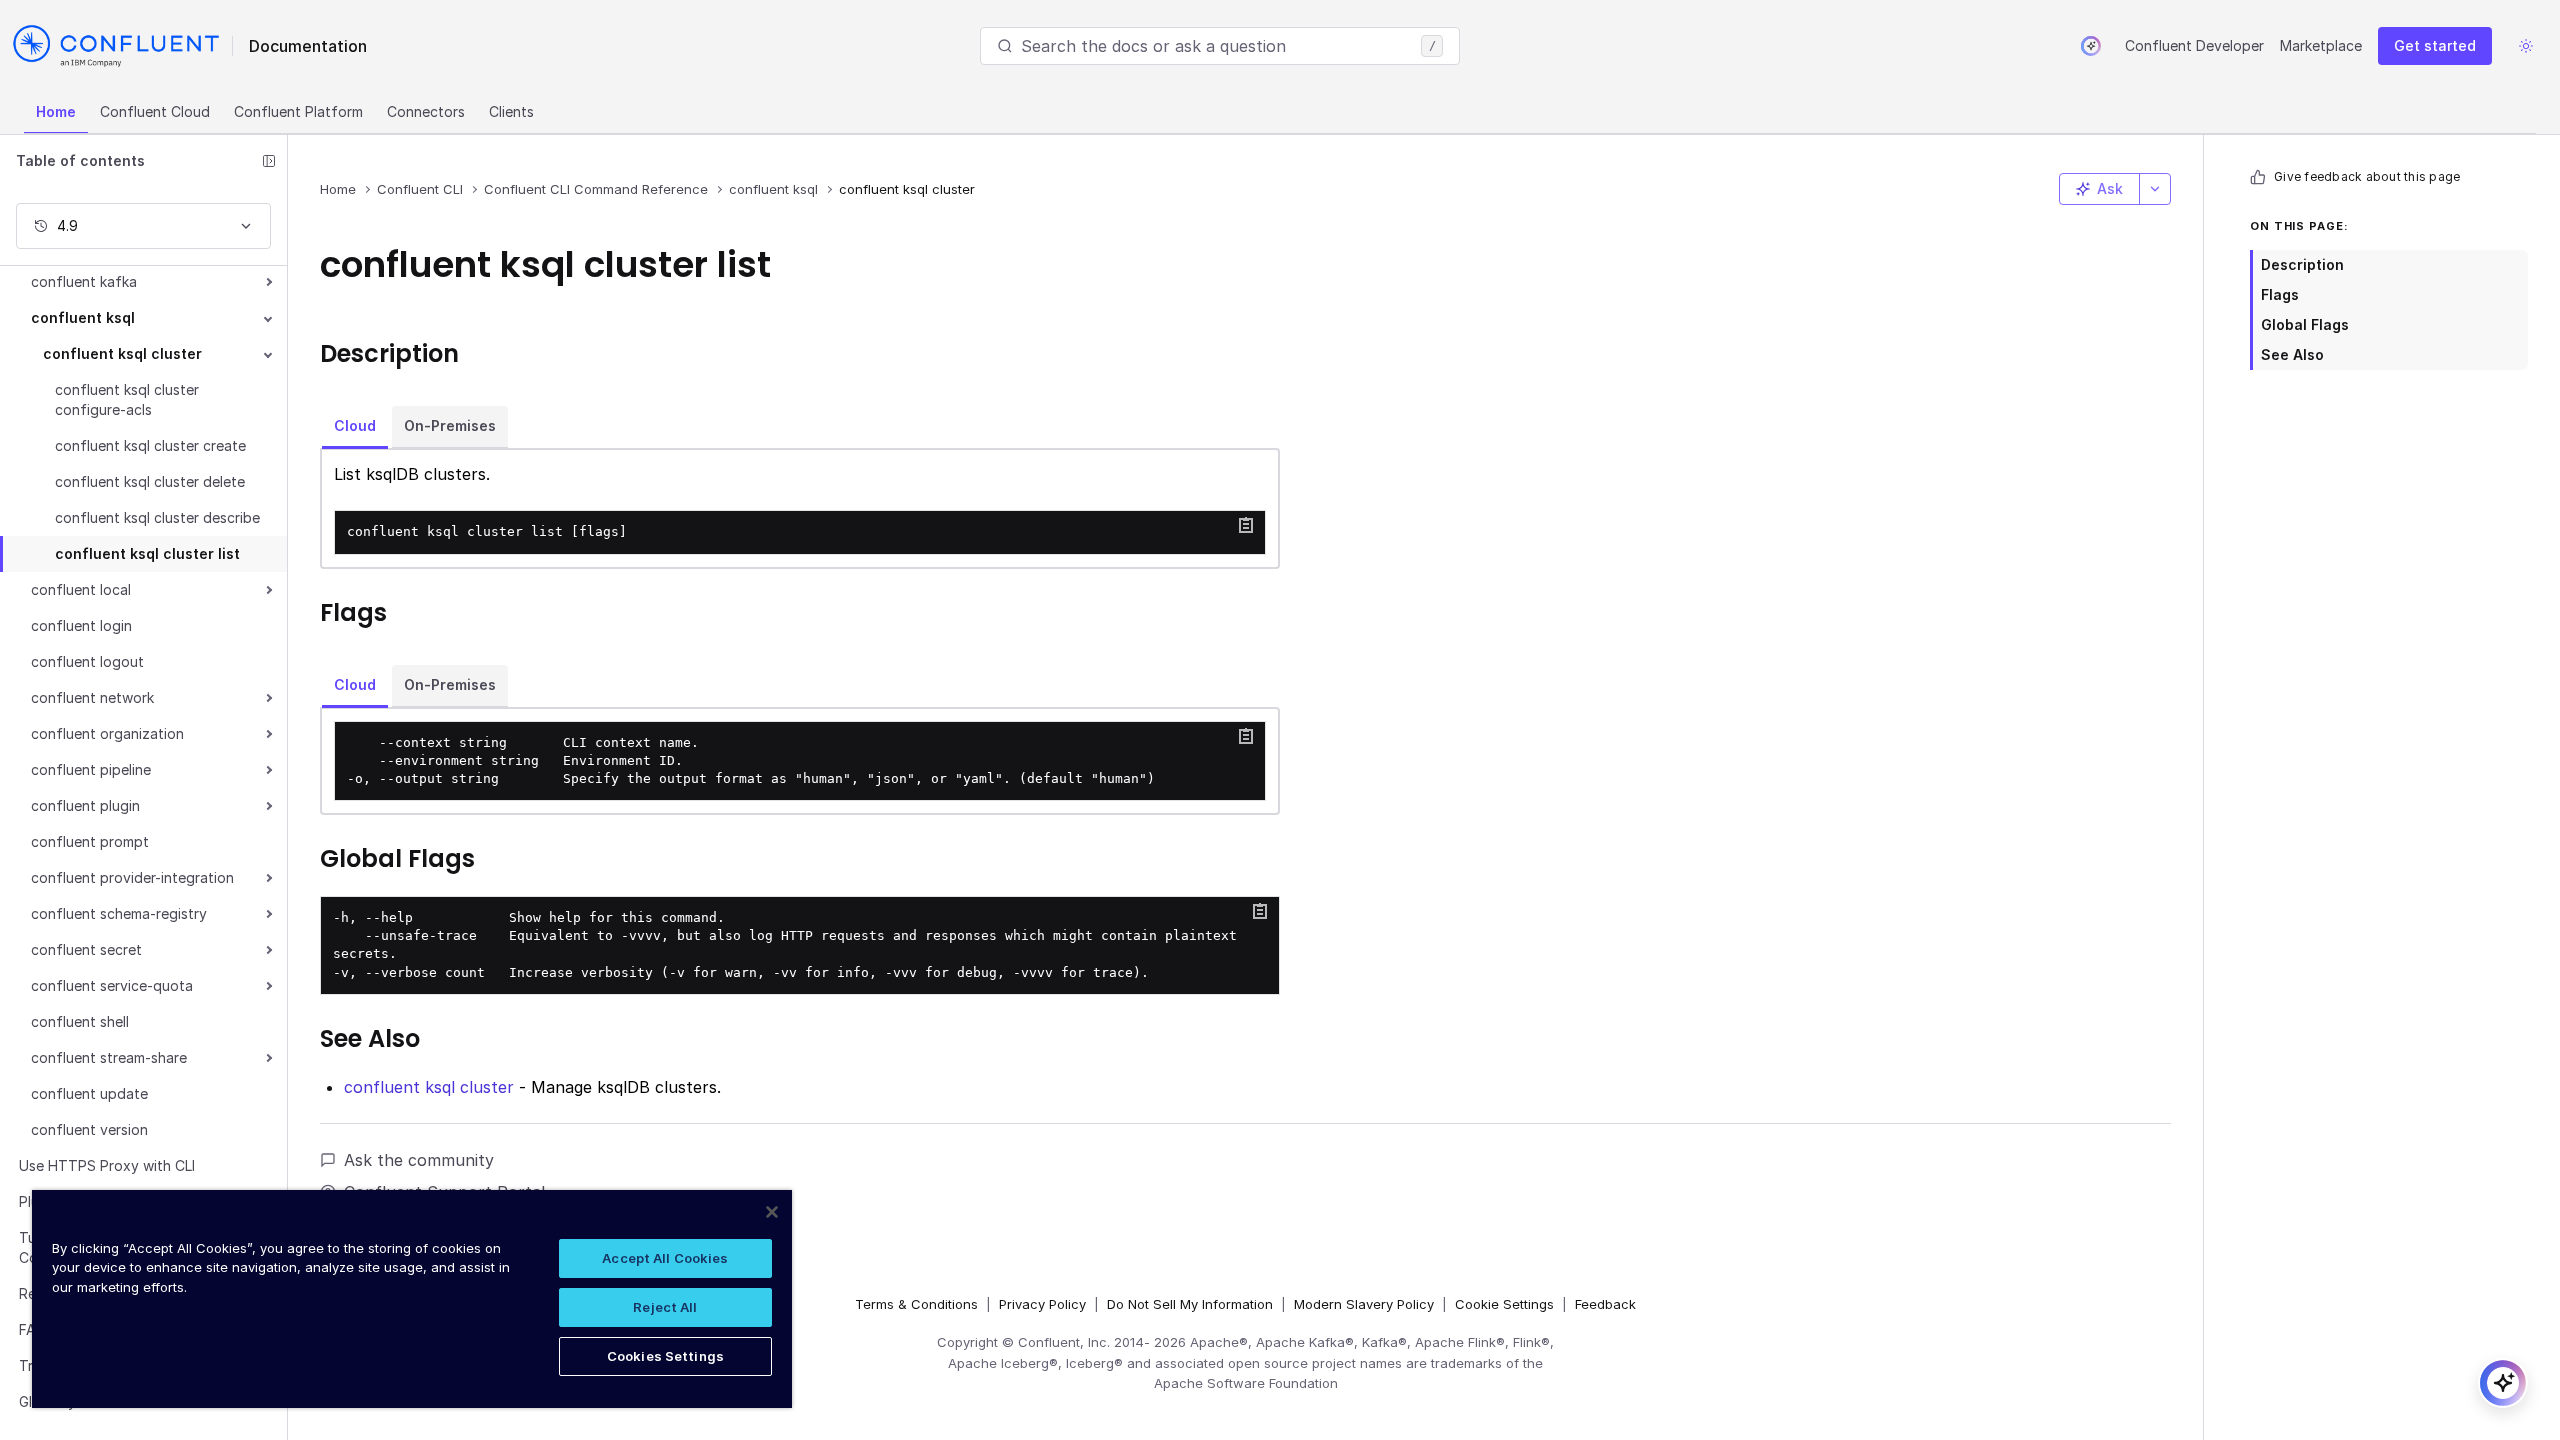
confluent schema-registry (119, 913)
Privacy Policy (1042, 1304)
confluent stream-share (109, 1057)
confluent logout (87, 661)
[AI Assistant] (2091, 46)
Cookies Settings (665, 1356)
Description (2302, 264)
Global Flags (2305, 324)
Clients (511, 111)
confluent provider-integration (132, 877)
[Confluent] (116, 46)
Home (56, 111)
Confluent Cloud (155, 111)
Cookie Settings (1504, 1304)
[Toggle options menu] (2155, 189)
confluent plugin (85, 805)
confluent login (81, 625)
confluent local (81, 589)
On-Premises (450, 425)
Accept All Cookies (665, 1258)
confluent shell (80, 1021)
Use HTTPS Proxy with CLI (107, 1165)
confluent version (89, 1129)
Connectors (426, 111)
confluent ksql (83, 317)
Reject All (665, 1307)
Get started (2435, 45)
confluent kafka (84, 281)
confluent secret (86, 949)
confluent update (89, 1093)
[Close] (772, 1212)
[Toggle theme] (2526, 46)
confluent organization (107, 733)
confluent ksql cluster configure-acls (127, 399)
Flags (2280, 294)
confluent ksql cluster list (147, 553)
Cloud (355, 425)
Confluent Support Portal (444, 1192)
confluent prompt (90, 841)
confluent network (92, 697)
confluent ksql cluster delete (150, 481)
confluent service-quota (112, 985)
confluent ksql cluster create (150, 445)
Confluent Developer (2194, 45)
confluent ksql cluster (122, 353)
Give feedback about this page (2367, 176)
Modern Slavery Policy (1364, 1304)
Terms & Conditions (916, 1304)
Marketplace (2321, 45)
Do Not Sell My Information (1190, 1304)
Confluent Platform (298, 111)
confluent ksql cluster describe (157, 517)
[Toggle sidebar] (269, 161)
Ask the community (419, 1160)
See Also (2292, 354)
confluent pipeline (91, 769)
